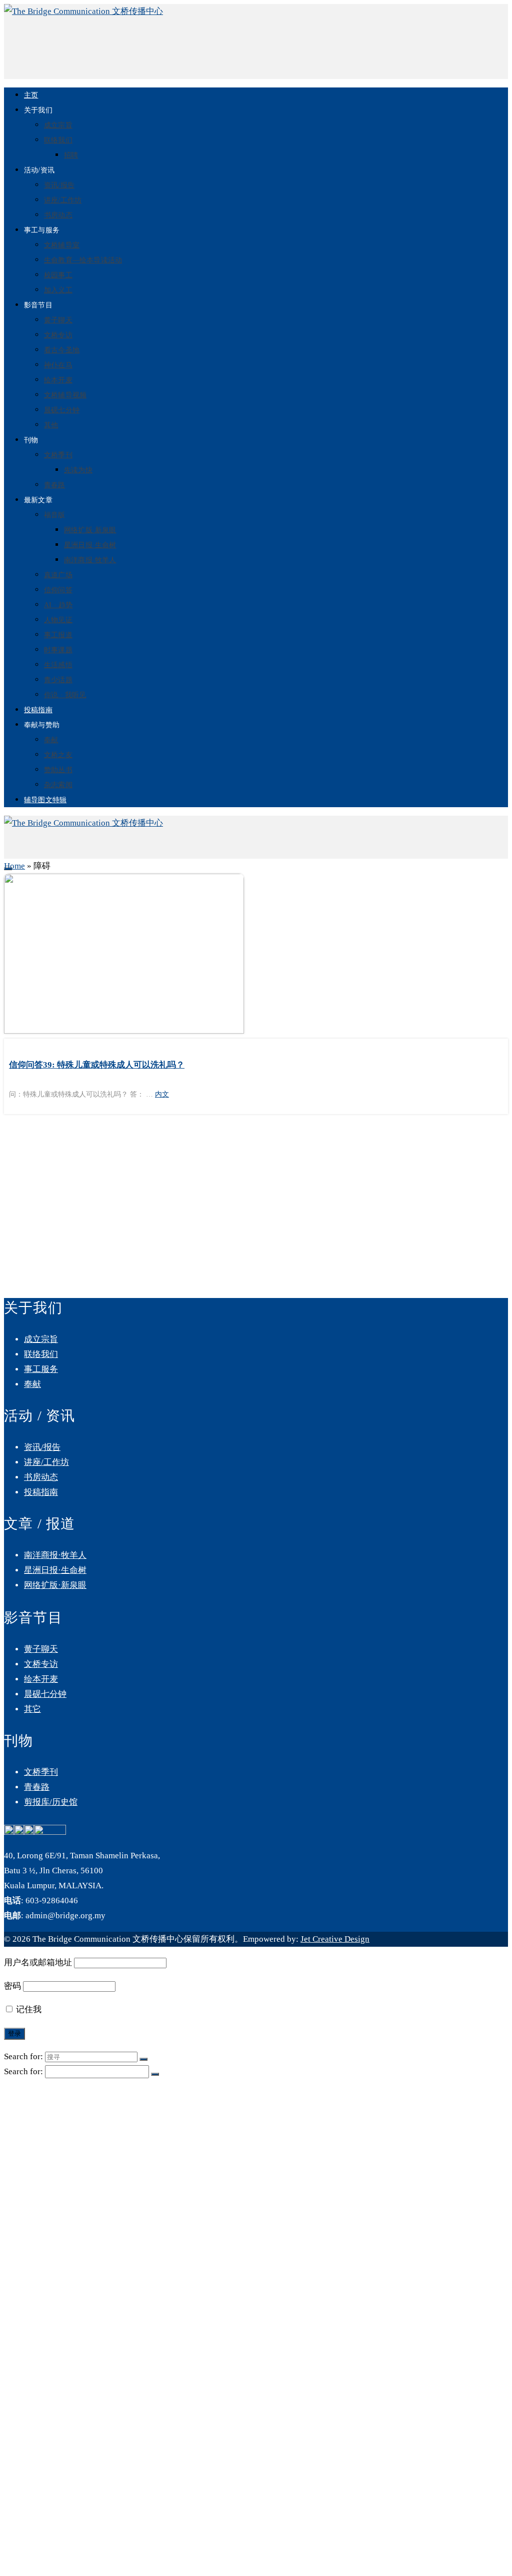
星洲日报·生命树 (90, 545)
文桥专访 (58, 335)
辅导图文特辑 (45, 800)
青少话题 (58, 680)
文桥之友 (58, 755)
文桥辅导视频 (65, 395)
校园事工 (58, 275)
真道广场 (58, 575)
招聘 (71, 155)
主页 (31, 95)
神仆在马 (58, 365)
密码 (12, 1986)
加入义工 (58, 290)
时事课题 (58, 650)
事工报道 (58, 635)
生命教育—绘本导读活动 (83, 260)
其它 (32, 1709)
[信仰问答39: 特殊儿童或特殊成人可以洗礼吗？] (256, 956)
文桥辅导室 (62, 245)
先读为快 (78, 470)
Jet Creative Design (335, 1939)
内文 (162, 1094)
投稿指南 (38, 710)
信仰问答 (58, 590)
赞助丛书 (58, 770)
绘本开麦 (58, 380)
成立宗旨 (58, 125)
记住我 (28, 2009)
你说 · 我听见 (65, 695)
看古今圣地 (62, 350)
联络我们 (58, 140)
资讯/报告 (59, 185)
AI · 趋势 (58, 605)
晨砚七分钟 (62, 410)
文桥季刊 (58, 455)
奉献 (51, 740)
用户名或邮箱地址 (38, 1962)
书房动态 (58, 215)
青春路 (55, 485)
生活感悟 (58, 665)
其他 (51, 425)
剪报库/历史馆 (51, 1802)
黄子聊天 (58, 320)
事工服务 (41, 1369)
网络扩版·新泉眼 (90, 530)
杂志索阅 (58, 785)
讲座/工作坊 (63, 200)
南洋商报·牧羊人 (90, 560)
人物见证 (58, 620)
